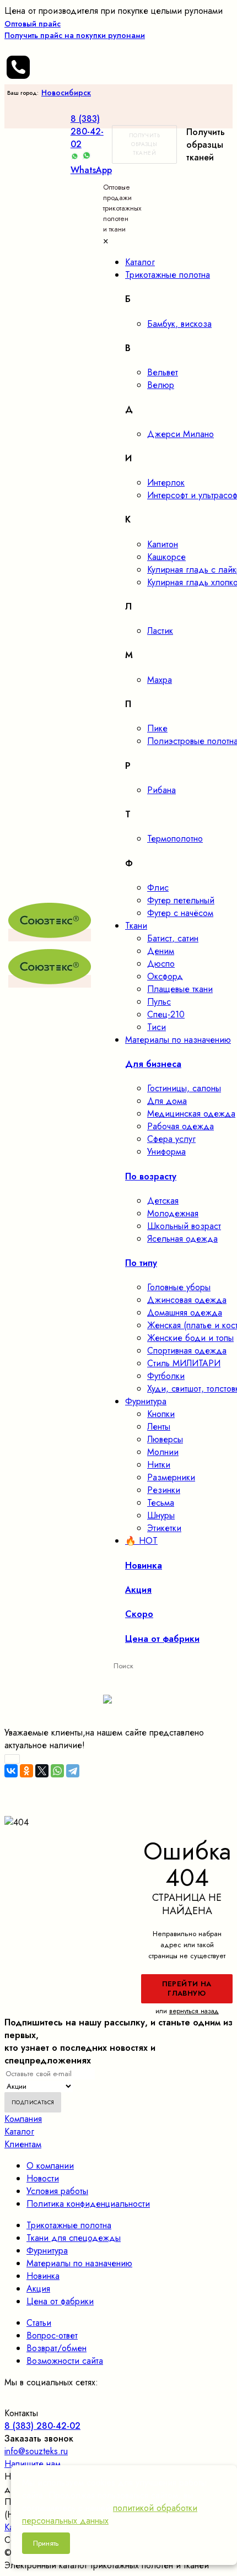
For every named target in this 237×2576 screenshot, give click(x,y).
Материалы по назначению (79, 2263)
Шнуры (161, 1515)
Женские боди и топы (190, 1338)
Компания (23, 2119)
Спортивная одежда (187, 1351)
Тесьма (161, 1503)
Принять (46, 2543)
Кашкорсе (166, 557)
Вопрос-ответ (52, 2335)
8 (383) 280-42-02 (87, 131)
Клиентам (23, 2144)
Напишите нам (33, 2464)
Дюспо (161, 964)
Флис (158, 888)
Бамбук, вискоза (179, 324)
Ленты (159, 1427)
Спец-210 (166, 1014)
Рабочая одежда (181, 1126)
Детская (163, 1201)
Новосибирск (66, 93)
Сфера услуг (171, 1139)
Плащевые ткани (180, 989)
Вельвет (163, 372)
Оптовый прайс (75, 29)
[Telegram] (73, 1771)
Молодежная (173, 1213)
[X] (42, 1771)
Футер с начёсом (180, 913)
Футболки (166, 1376)
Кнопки (161, 1414)
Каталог (19, 2132)
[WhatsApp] (57, 1771)
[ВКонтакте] (11, 1771)
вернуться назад (194, 2011)
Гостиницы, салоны (184, 1088)
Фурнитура (47, 2251)
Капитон (163, 544)
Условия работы (57, 2191)
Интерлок (166, 483)
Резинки (164, 1490)
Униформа (166, 1152)
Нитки (159, 1465)
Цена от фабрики (60, 2301)
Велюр (161, 385)
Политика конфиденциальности (88, 2204)
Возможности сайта (65, 2361)
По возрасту (151, 1176)
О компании (50, 2166)
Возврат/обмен (56, 2348)
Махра (160, 680)
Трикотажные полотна (69, 2225)
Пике (157, 728)
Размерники (171, 1477)
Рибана (161, 790)
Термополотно (175, 839)
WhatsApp (91, 170)
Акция (38, 2289)
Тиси (157, 1027)
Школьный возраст (184, 1226)
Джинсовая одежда (187, 1300)
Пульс (159, 1002)
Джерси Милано (181, 434)
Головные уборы (179, 1287)
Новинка (43, 2276)
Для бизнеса (153, 1064)
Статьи (39, 2323)
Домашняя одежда (185, 1313)
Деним (161, 951)
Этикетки (164, 1528)
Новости (43, 2178)
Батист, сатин (173, 938)
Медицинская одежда (191, 1114)
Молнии (163, 1452)
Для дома (167, 1101)
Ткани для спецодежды (74, 2238)
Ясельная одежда (182, 1239)
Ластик (160, 631)
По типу (141, 1263)
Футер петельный (181, 900)
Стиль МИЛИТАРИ (184, 1363)
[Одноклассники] (26, 1771)
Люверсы (165, 1439)
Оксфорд (165, 976)
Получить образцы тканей (144, 144)
